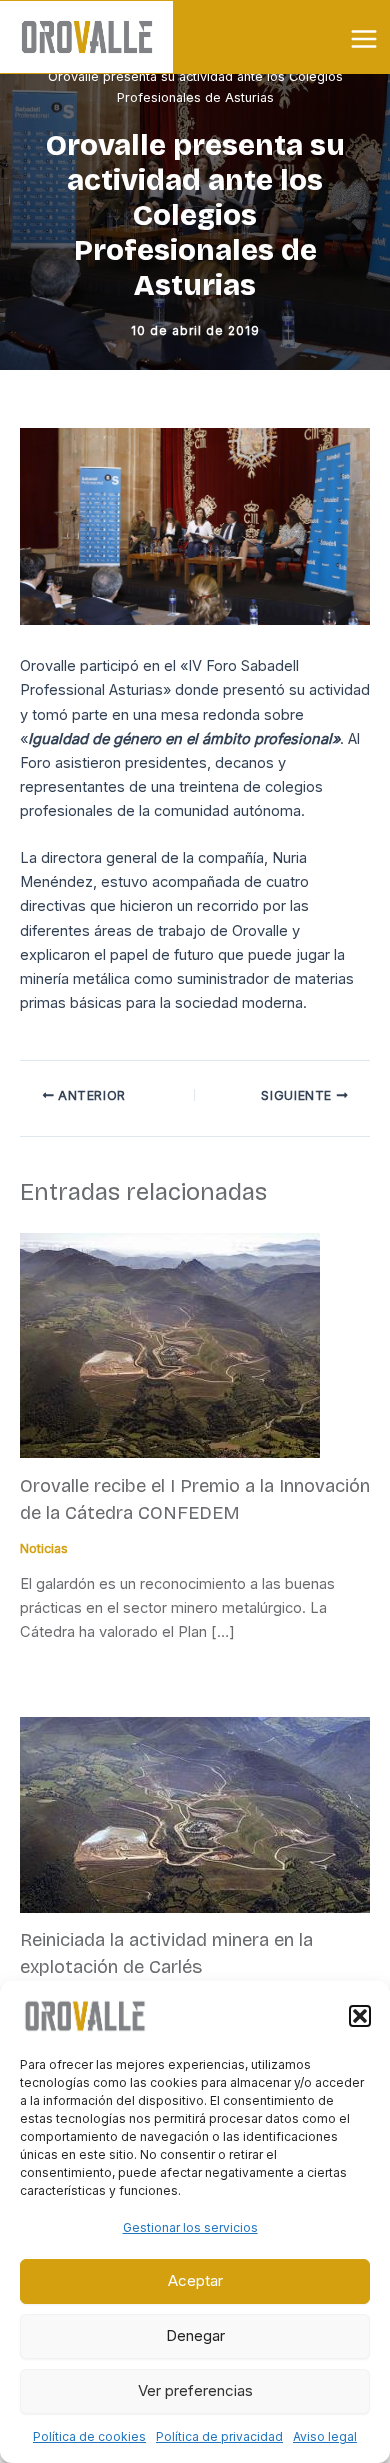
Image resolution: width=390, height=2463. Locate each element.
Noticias (44, 1548)
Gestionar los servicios (190, 2227)
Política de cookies (89, 2436)
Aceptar (195, 2280)
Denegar (195, 2335)
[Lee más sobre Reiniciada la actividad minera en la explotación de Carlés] (195, 1814)
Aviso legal (325, 2436)
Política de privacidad (219, 2436)
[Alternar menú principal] (364, 39)
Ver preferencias (195, 2390)
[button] (360, 2016)
